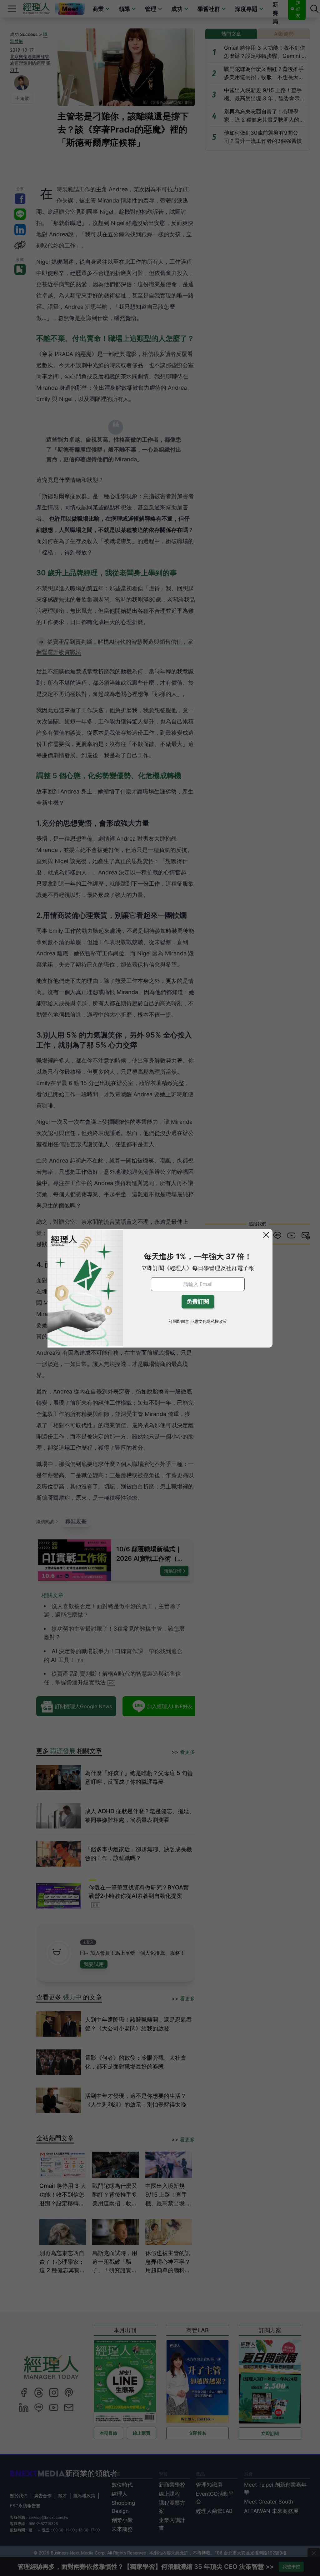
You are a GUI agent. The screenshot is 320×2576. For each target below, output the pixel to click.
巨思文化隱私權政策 (209, 1321)
